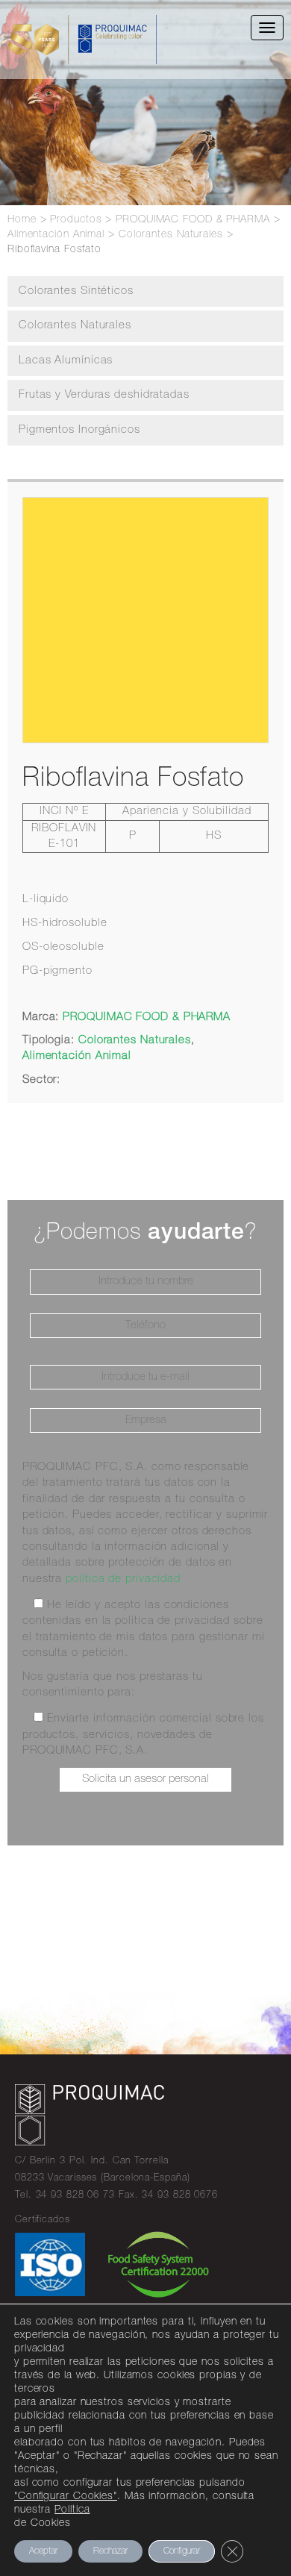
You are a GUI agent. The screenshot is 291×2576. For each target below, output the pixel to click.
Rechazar (110, 2551)
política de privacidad (123, 1579)
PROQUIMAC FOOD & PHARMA (147, 1017)
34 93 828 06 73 (76, 2196)
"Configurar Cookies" (66, 2497)
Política (72, 2510)
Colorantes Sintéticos (76, 291)
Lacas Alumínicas (66, 361)
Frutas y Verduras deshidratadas (104, 395)
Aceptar (43, 2551)
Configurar (182, 2551)
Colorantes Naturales (75, 326)
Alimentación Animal (77, 1056)
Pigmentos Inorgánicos (79, 430)
